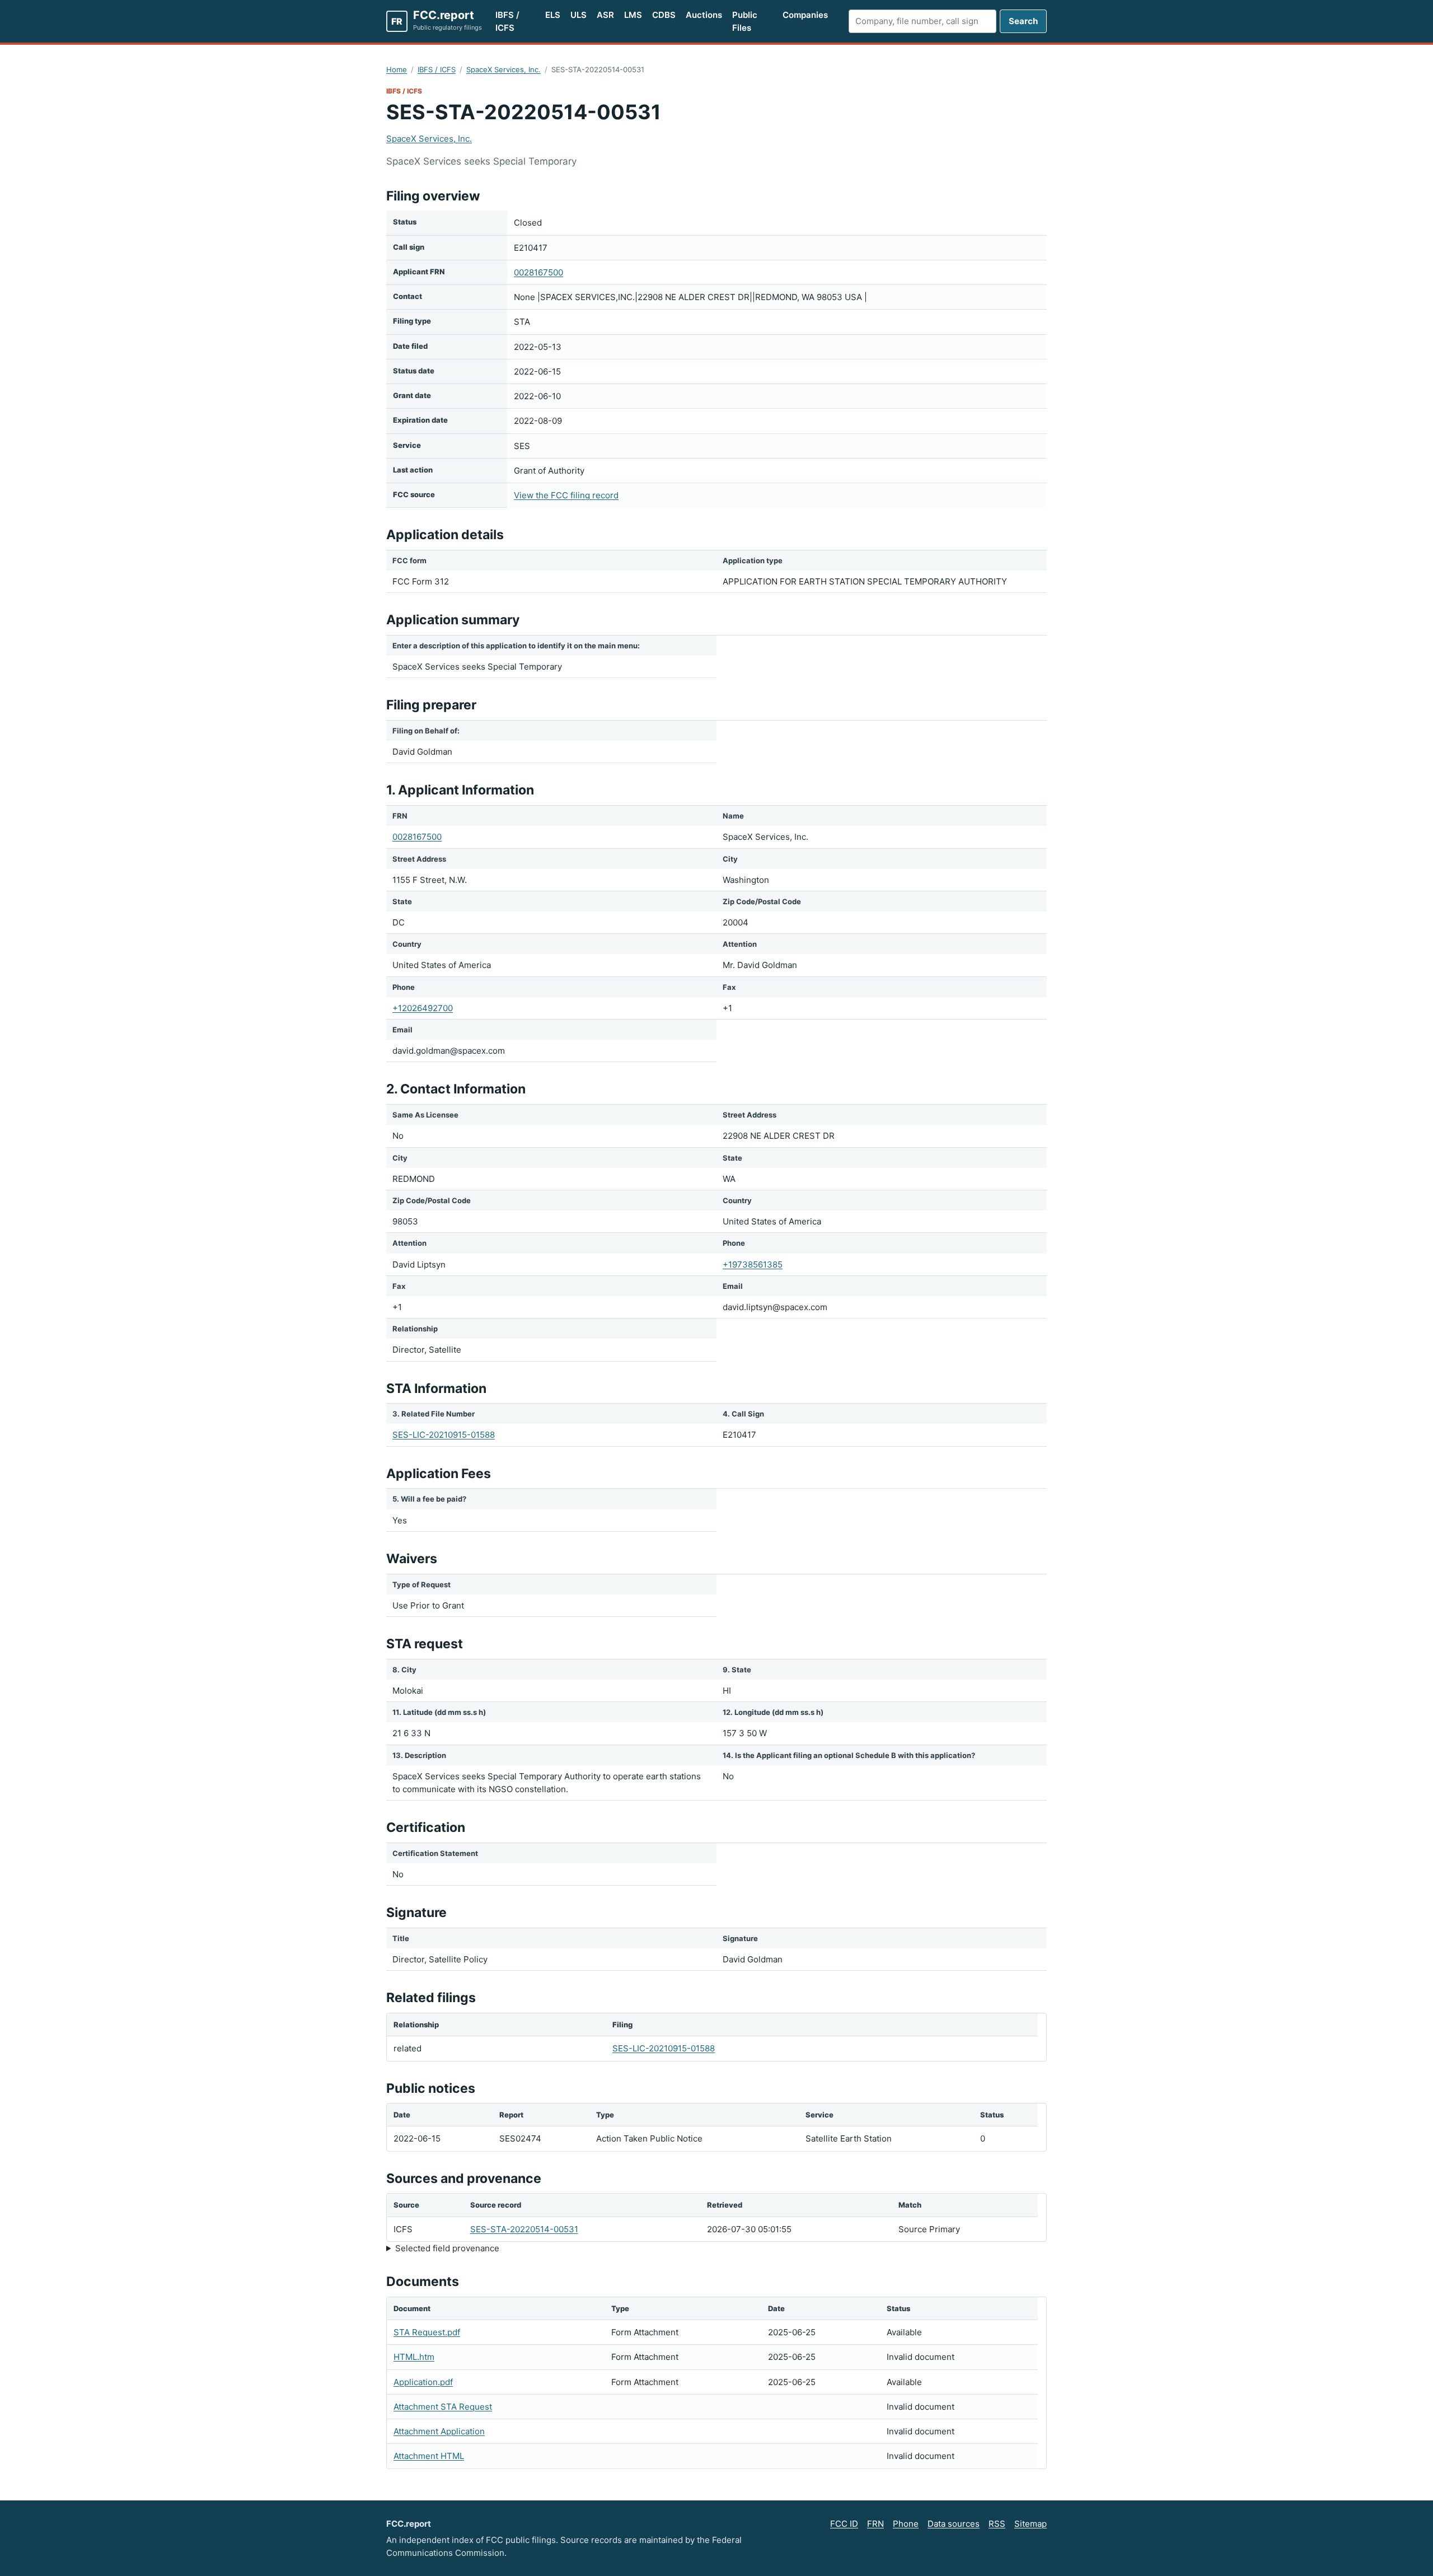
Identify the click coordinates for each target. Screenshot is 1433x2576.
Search (1023, 21)
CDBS (664, 15)
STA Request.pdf (427, 2332)
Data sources (954, 2524)
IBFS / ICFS (507, 21)
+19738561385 (753, 1264)
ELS (553, 15)
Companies (805, 15)
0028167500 (538, 272)
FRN (875, 2524)
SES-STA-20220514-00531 (524, 2229)
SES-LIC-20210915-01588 (444, 1435)
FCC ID (844, 2524)
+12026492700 (423, 1008)
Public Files (745, 21)
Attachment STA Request (443, 2407)
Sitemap (1031, 2524)
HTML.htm (414, 2357)
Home (397, 69)
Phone (906, 2524)
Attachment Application (439, 2431)
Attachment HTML (429, 2456)
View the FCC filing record (566, 495)
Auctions (704, 15)
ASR (605, 15)
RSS (997, 2524)
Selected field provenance (447, 2248)
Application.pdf (423, 2382)
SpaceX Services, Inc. (504, 69)
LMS (633, 15)
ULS (579, 15)
